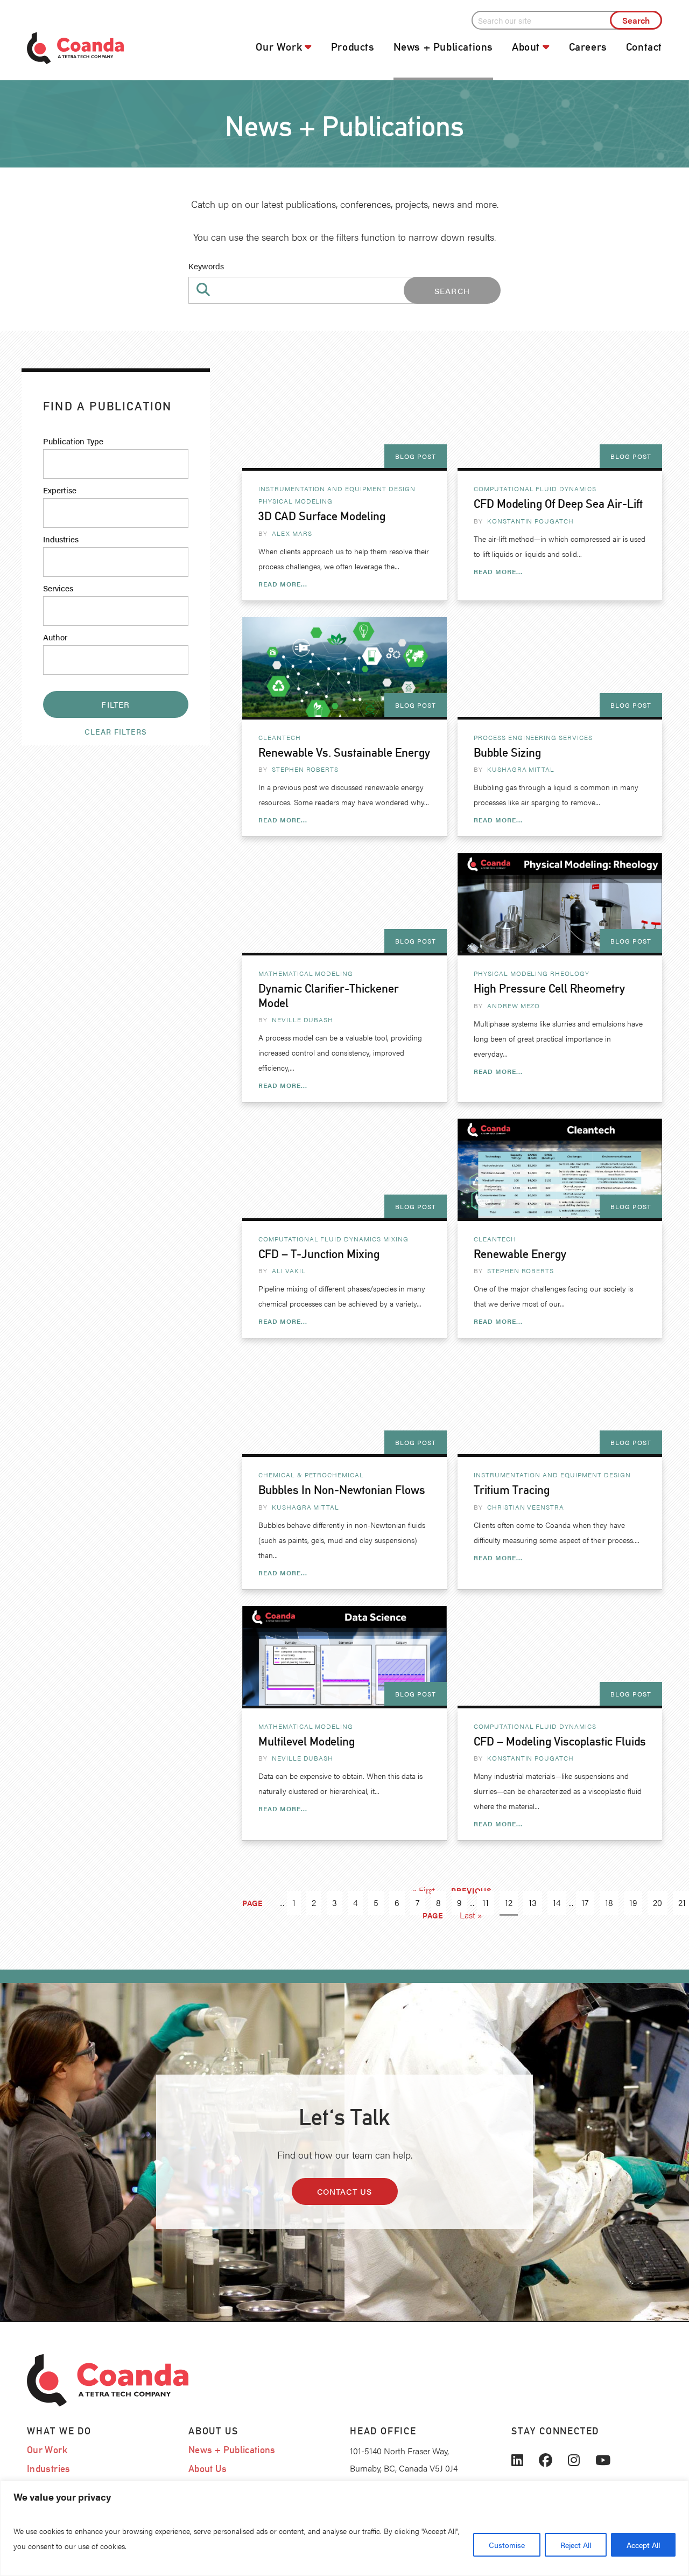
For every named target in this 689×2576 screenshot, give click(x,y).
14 (557, 1903)
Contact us (345, 2191)
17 (585, 1903)
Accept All (643, 2545)
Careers (588, 47)
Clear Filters (116, 731)
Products (353, 47)
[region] (344, 2528)
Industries (61, 539)
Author (55, 637)
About (526, 47)
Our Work (279, 47)
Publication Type (73, 441)
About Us (208, 2469)
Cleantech (280, 737)
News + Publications (443, 47)
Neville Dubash (303, 1020)
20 (658, 1903)
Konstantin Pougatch (530, 521)
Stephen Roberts (305, 769)
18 (609, 1903)
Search (452, 291)
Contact (644, 47)
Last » (471, 1915)
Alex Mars (292, 533)
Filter (115, 704)
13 (533, 1903)
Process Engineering (515, 737)
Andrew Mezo (514, 1006)
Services (58, 588)
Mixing (396, 1239)
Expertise (60, 490)
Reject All (576, 2545)
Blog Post (416, 456)
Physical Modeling (296, 501)
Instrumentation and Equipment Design (337, 488)
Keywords (206, 266)
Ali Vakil (289, 1270)
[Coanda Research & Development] (102, 48)
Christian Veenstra (526, 1507)
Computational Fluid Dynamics (535, 488)
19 (633, 1903)
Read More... (283, 584)
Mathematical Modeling (306, 973)
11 (486, 1903)
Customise (507, 2545)
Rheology (570, 973)
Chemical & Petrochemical (311, 1475)
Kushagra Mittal (521, 769)
